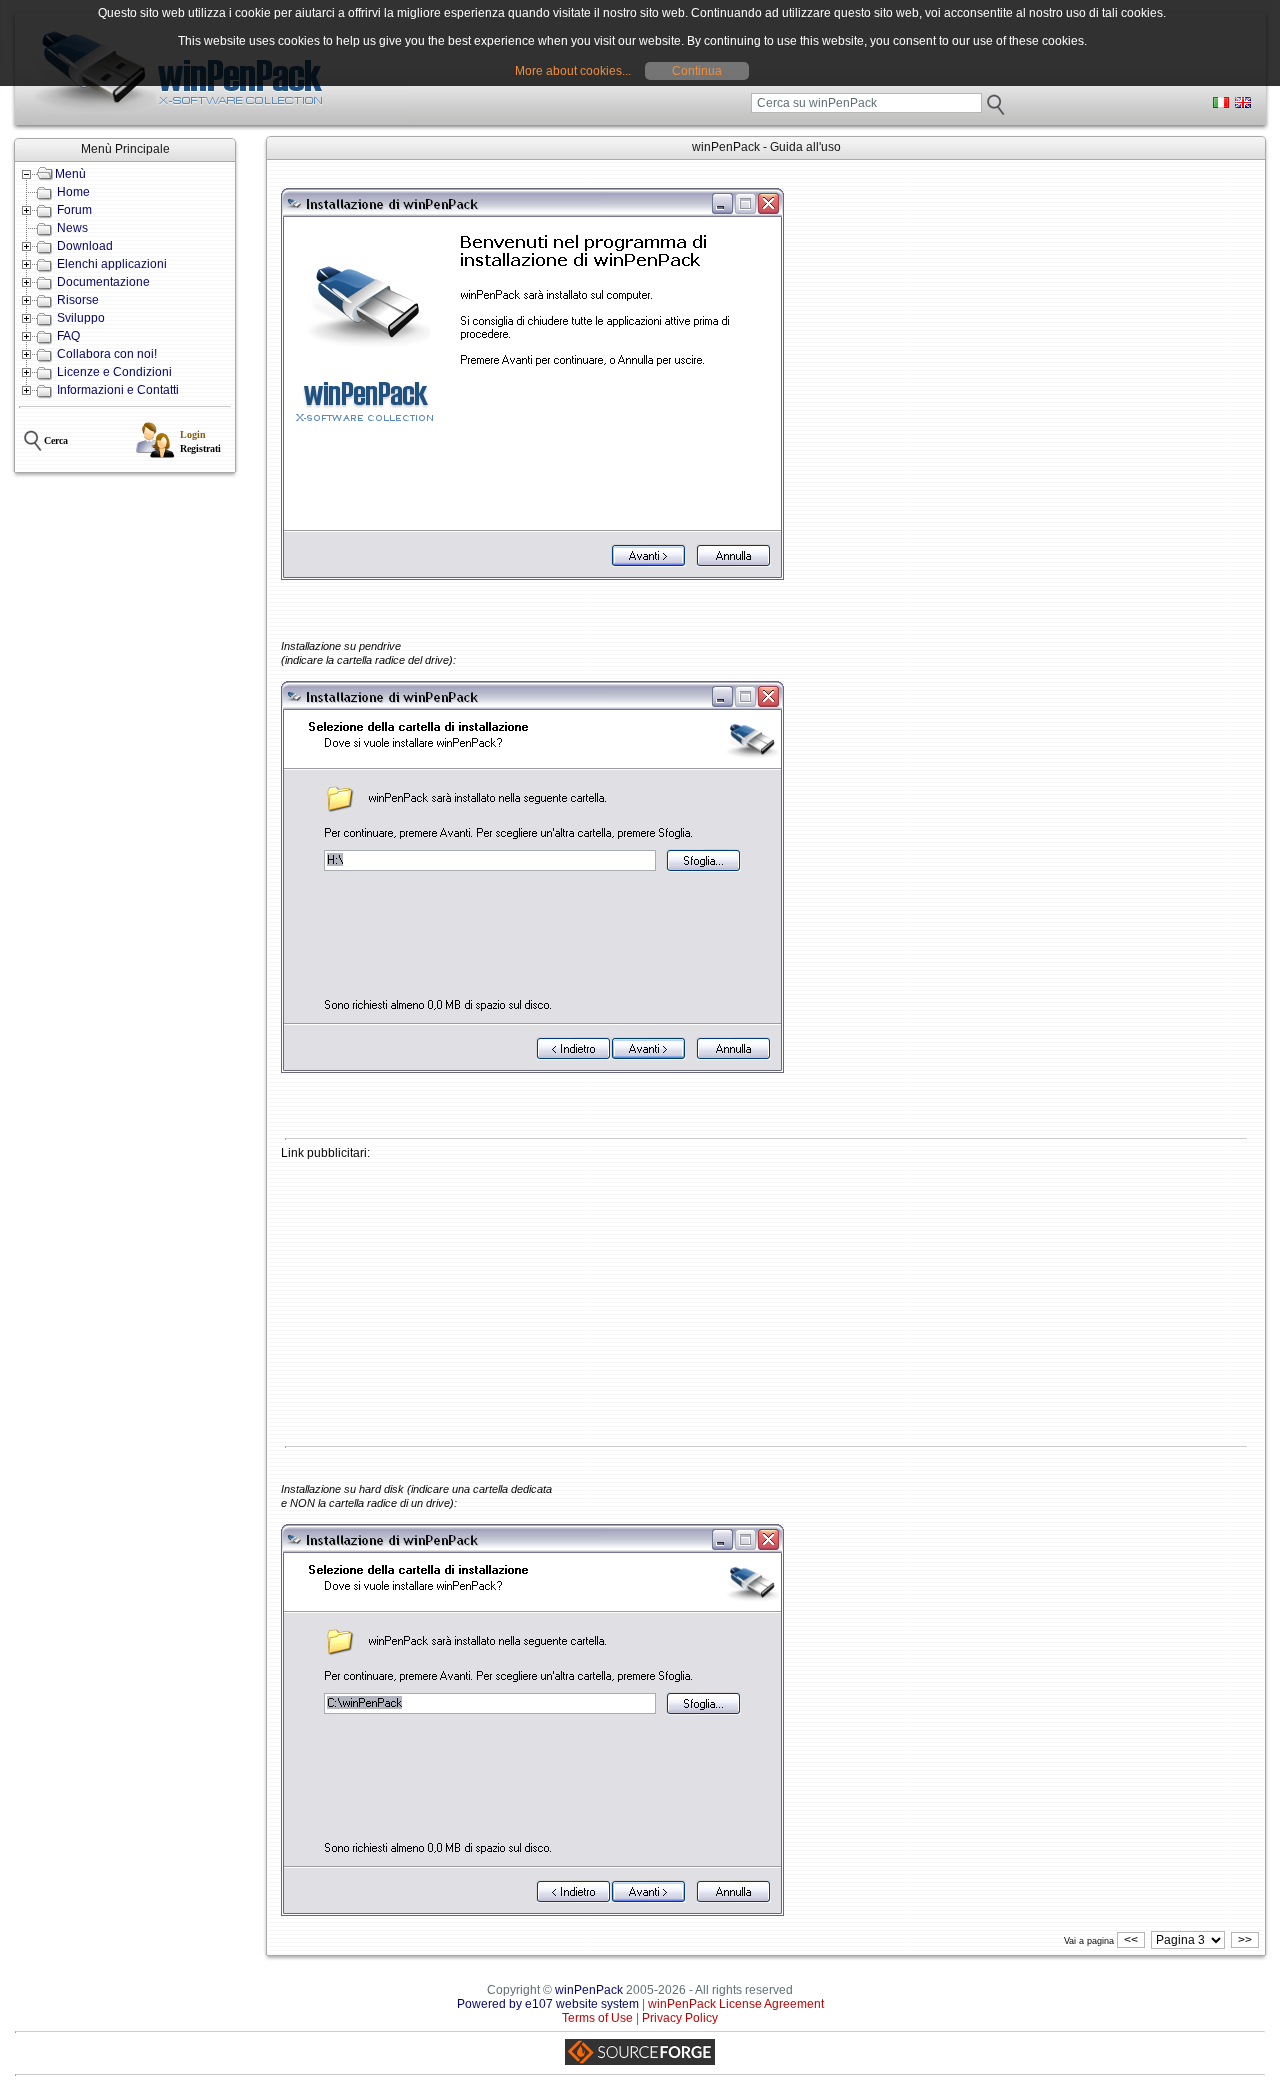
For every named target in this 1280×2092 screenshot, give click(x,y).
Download (85, 246)
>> (1245, 1940)
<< (1131, 1940)
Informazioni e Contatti (118, 390)
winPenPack (589, 1990)
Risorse (78, 300)
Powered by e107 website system (548, 2004)
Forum (74, 210)
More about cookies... (573, 71)
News (72, 228)
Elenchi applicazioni (112, 264)
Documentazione (103, 282)
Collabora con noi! (107, 354)
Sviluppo (81, 318)
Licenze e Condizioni (114, 372)
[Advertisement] (766, 1300)
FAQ (68, 336)
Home (73, 192)
